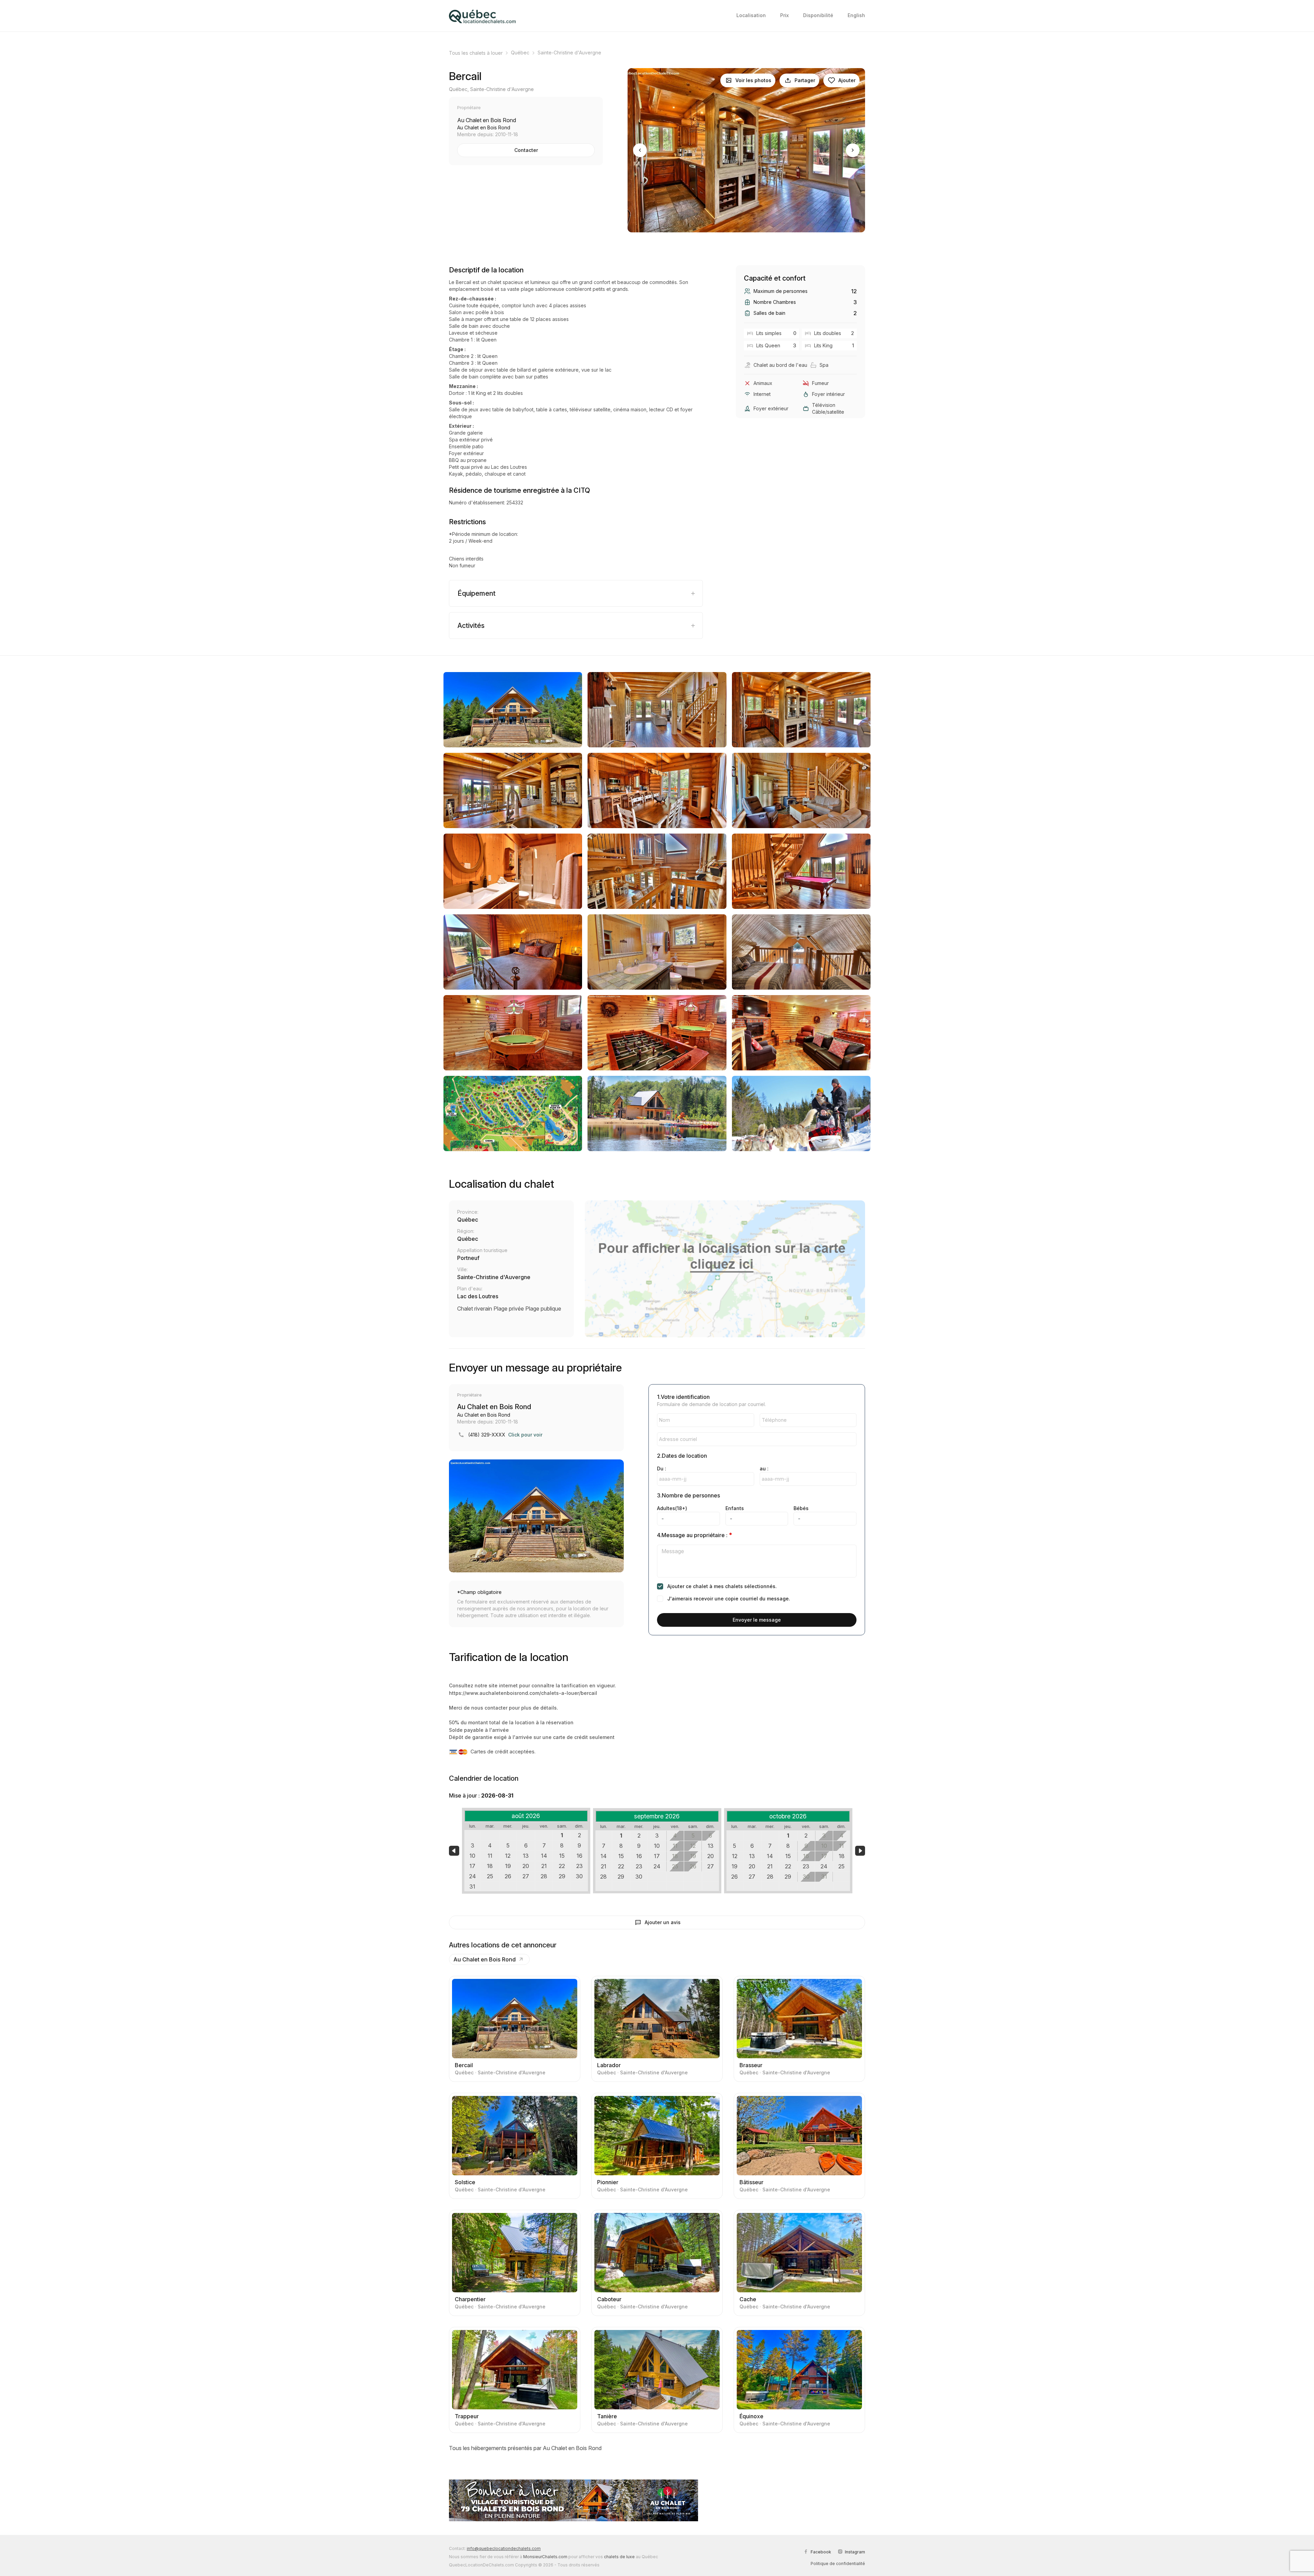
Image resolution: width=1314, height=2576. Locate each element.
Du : (662, 1469)
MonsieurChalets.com (545, 2557)
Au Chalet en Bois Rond (485, 1959)
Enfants (735, 1508)
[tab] (576, 593)
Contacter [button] (526, 150)
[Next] (853, 150)
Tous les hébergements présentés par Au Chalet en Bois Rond (525, 2448)
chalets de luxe (619, 2557)
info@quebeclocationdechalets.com (504, 2548)
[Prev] (640, 150)
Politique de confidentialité (838, 2564)
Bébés (801, 1508)
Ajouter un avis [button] (663, 1922)
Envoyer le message (757, 1620)
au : (764, 1469)
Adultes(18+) (672, 1508)
